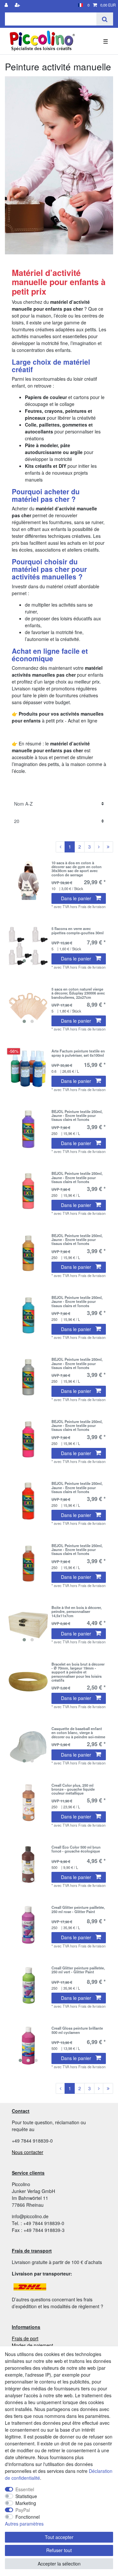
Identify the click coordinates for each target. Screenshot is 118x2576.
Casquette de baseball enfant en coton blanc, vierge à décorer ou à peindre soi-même (78, 1733)
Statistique (26, 2496)
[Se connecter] (7, 5)
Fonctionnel (28, 2517)
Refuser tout (59, 2550)
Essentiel (25, 2489)
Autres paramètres (24, 2524)
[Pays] (80, 5)
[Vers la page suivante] (99, 847)
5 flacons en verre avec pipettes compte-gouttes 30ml (78, 931)
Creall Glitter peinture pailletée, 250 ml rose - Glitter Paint (78, 1909)
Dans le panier (76, 898)
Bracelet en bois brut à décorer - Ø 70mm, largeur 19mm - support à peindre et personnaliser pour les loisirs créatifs (78, 1672)
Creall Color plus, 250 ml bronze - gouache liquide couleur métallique (73, 1789)
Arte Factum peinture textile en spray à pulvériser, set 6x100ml (78, 1053)
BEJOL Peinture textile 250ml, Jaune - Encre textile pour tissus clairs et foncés (77, 1115)
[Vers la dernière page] (108, 847)
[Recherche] (105, 19)
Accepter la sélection (59, 2564)
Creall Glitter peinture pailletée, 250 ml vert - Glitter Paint (78, 1970)
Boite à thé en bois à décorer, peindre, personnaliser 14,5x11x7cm (77, 1611)
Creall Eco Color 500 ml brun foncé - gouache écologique (76, 1849)
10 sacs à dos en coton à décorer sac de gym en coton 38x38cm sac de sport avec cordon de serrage (77, 869)
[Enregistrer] (18, 5)
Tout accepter (59, 2537)
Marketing (26, 2503)
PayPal (23, 2510)
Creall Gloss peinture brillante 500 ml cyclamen (77, 2030)
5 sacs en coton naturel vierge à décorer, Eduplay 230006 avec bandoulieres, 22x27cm (78, 993)
